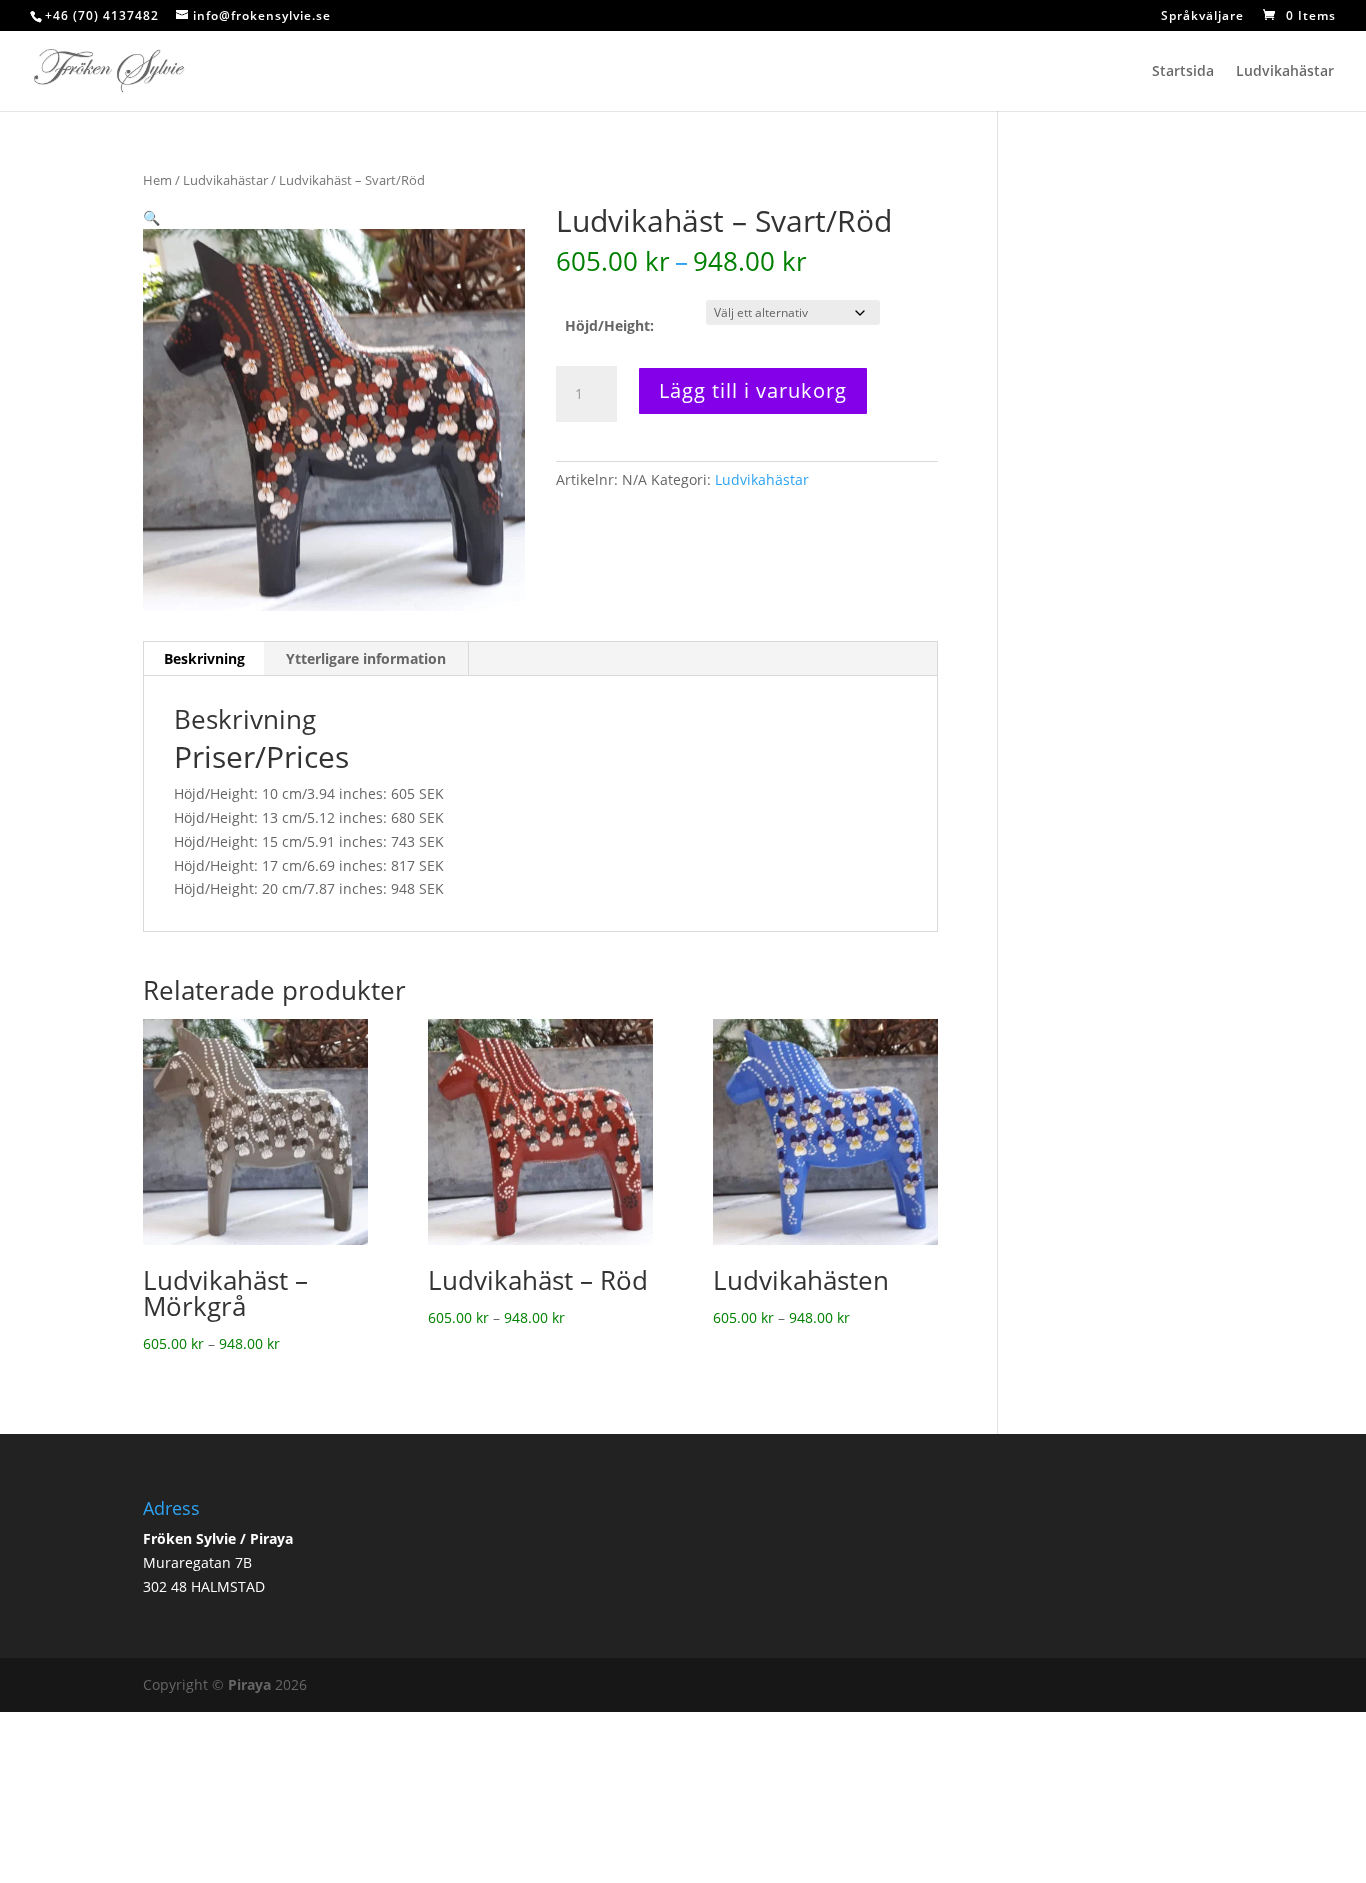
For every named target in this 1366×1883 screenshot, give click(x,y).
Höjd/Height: (609, 325)
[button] (151, 217)
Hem (157, 180)
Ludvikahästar (1285, 72)
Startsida (1183, 72)
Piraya (249, 1684)
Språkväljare (1202, 17)
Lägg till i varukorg (753, 390)
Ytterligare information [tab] (366, 658)
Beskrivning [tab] (204, 658)
